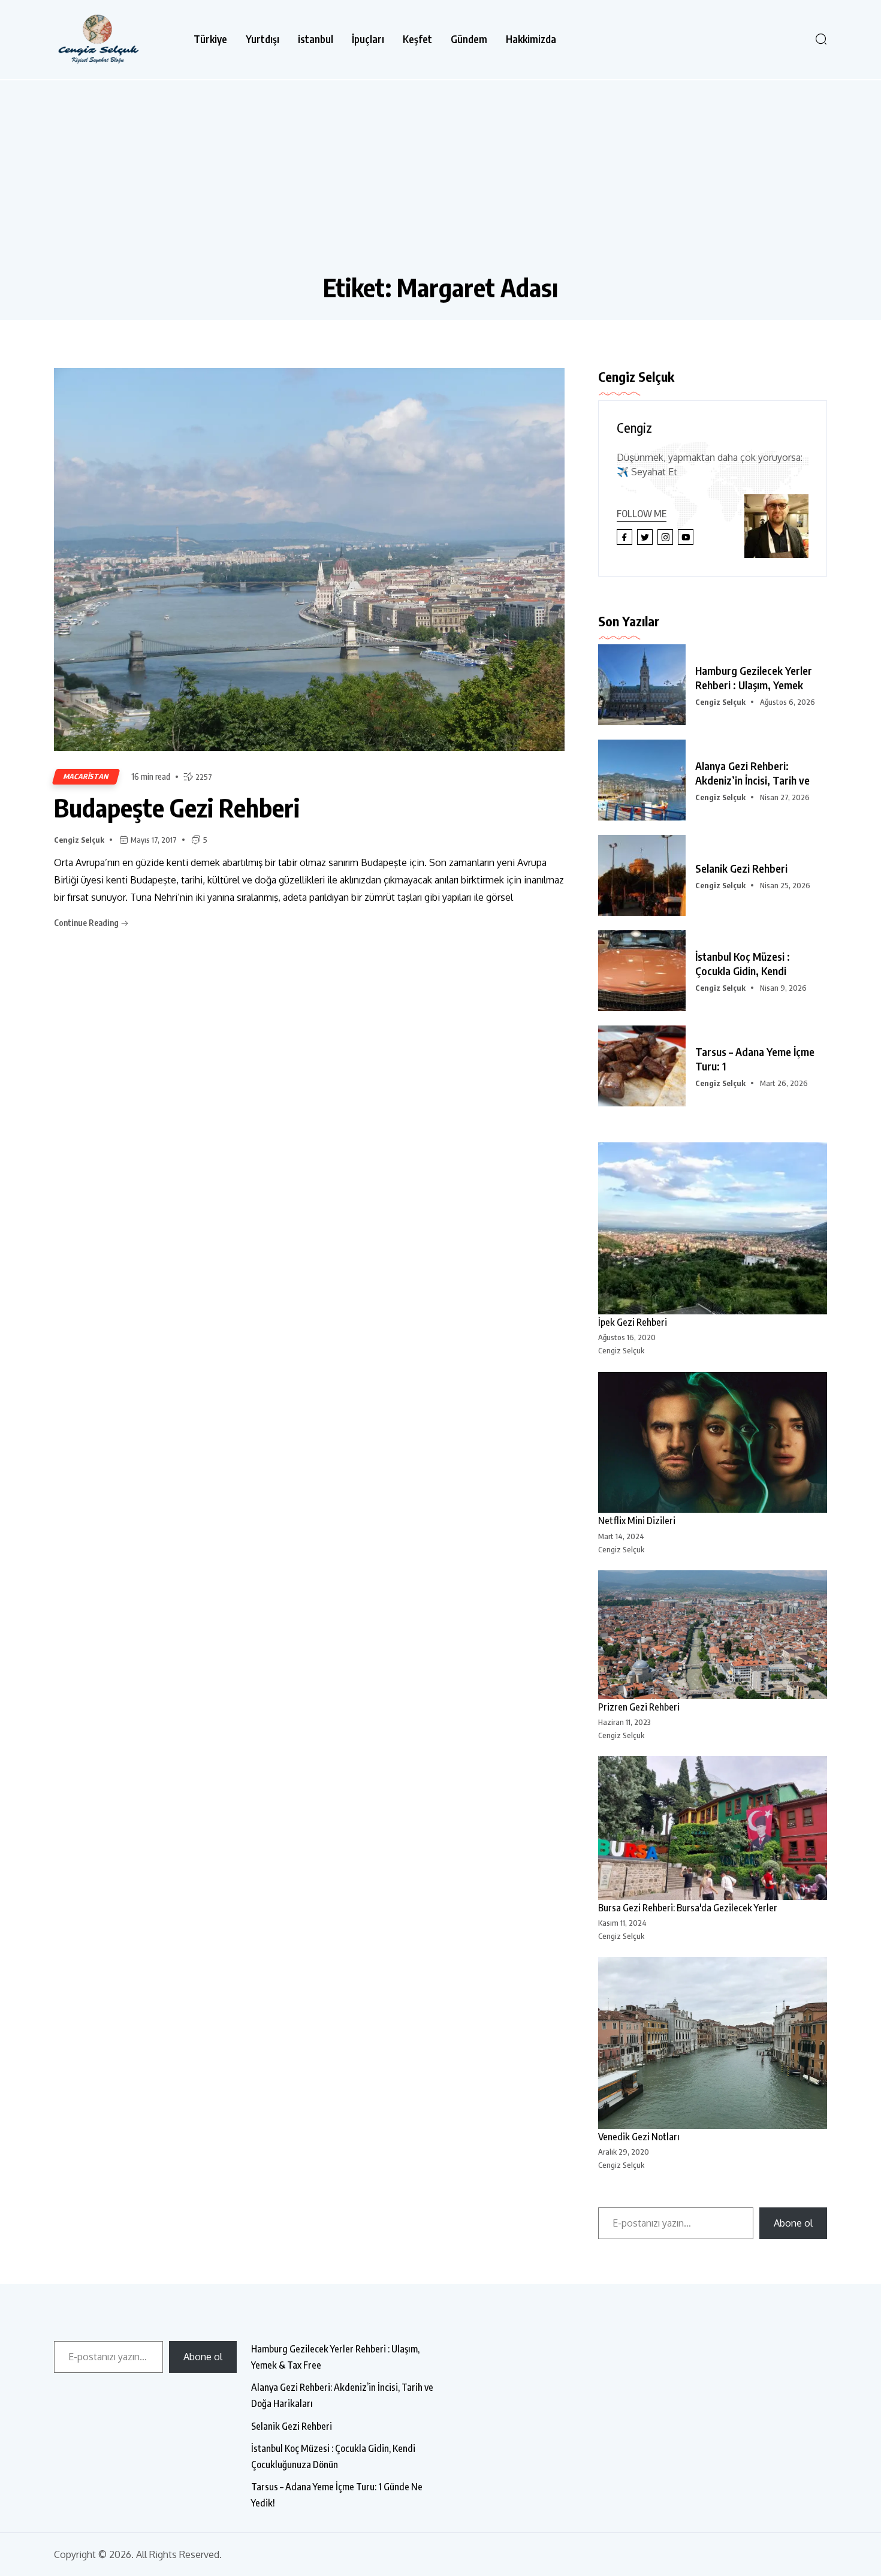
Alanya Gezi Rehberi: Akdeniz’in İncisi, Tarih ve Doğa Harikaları (342, 2395)
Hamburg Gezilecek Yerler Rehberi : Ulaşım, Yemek (754, 678)
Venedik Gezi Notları (639, 2137)
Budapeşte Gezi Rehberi (177, 807)
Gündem (469, 39)
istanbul (316, 39)
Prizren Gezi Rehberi (639, 1707)
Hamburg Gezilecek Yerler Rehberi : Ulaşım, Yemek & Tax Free (335, 2357)
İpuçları (368, 39)
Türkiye (210, 39)
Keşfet (417, 39)
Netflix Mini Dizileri (637, 1521)
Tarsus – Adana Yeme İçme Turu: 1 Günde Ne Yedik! (337, 2495)
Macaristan (86, 776)
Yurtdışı (263, 39)
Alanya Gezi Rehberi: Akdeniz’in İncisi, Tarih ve (752, 773)
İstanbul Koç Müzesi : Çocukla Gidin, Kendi (743, 963)
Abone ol (793, 2223)
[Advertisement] (441, 182)
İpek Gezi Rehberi (633, 1322)
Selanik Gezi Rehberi (741, 868)
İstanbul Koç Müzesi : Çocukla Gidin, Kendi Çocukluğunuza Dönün (333, 2456)
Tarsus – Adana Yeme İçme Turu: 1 (755, 1059)
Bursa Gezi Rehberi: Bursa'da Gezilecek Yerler (688, 1908)
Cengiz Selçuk (79, 840)
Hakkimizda (531, 39)
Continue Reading (87, 923)
